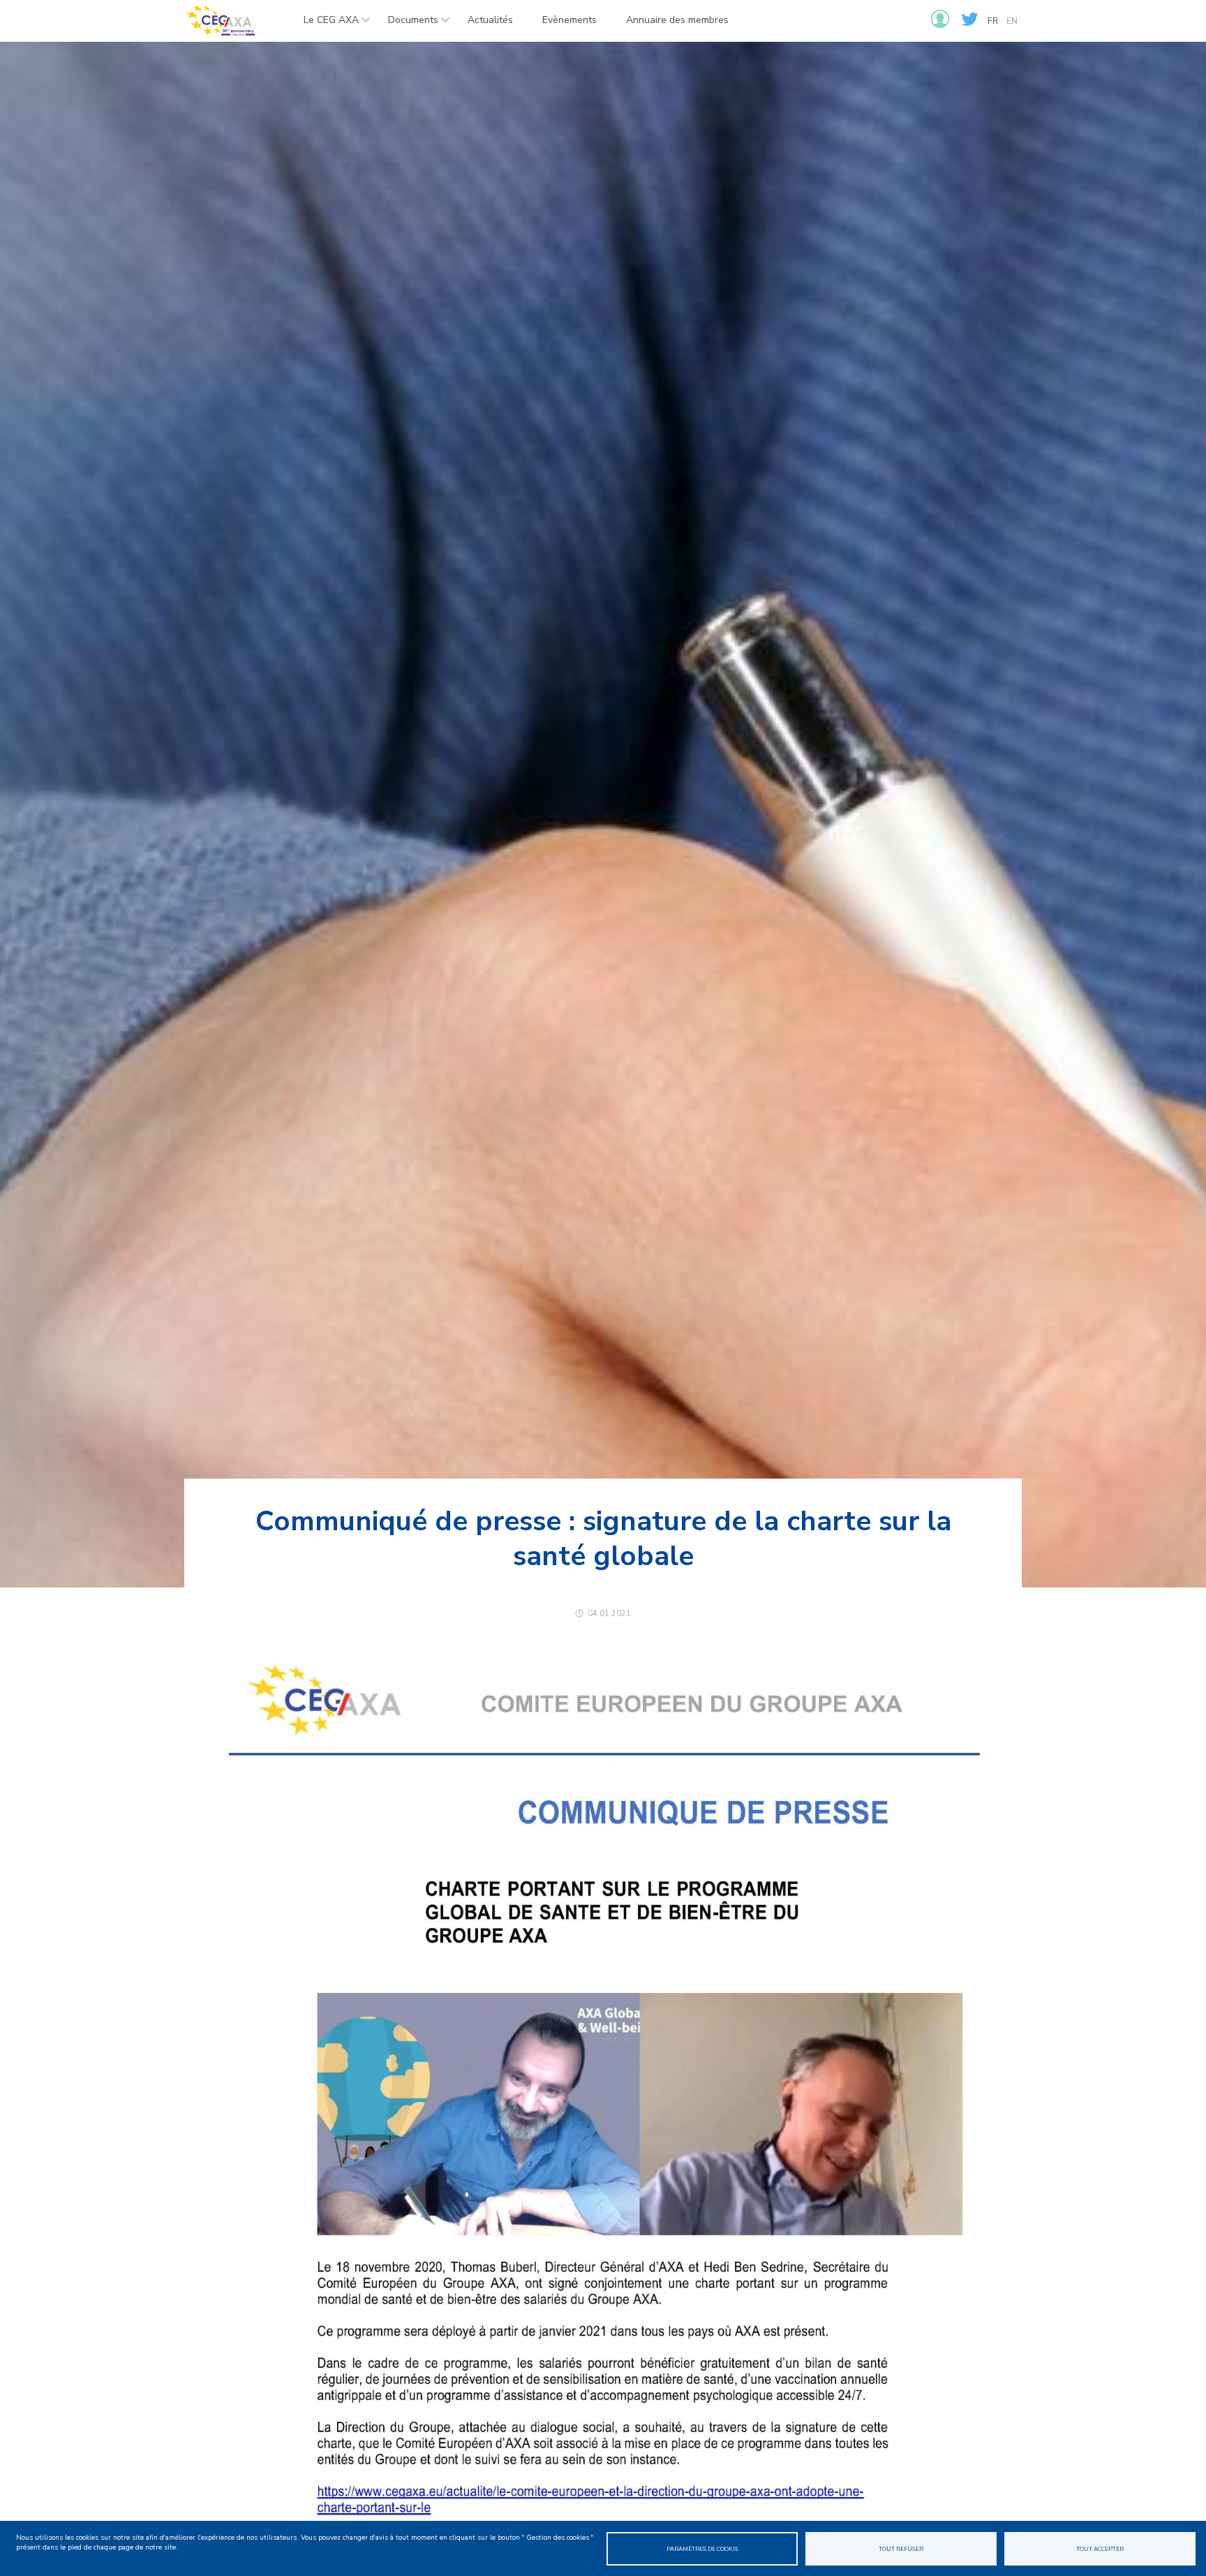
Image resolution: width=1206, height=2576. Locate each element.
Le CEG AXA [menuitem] (324, 24)
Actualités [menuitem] (490, 20)
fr (993, 21)
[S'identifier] (940, 25)
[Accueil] (220, 21)
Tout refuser (901, 2549)
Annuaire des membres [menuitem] (677, 20)
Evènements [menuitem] (569, 20)
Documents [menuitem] (406, 24)
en (1012, 21)
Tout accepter (1100, 2549)
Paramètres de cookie (702, 2549)
